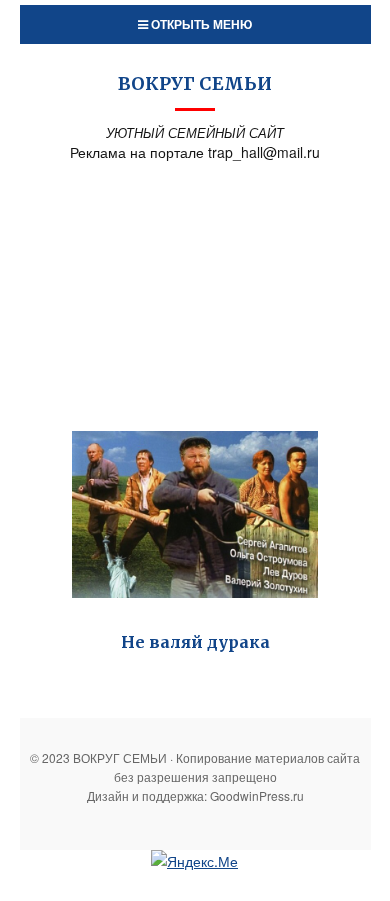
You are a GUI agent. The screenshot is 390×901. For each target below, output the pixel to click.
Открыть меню (200, 24)
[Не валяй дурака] (195, 515)
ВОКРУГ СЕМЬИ (195, 83)
